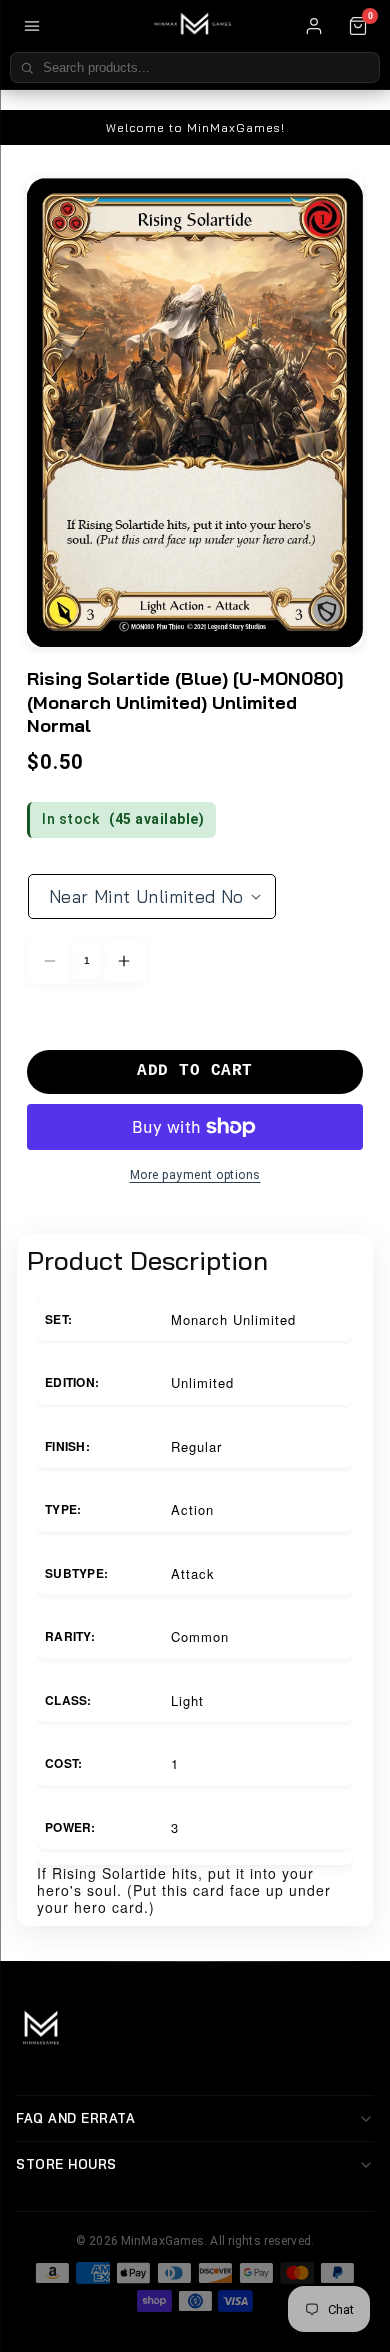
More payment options (195, 1175)
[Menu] (32, 26)
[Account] (314, 26)
